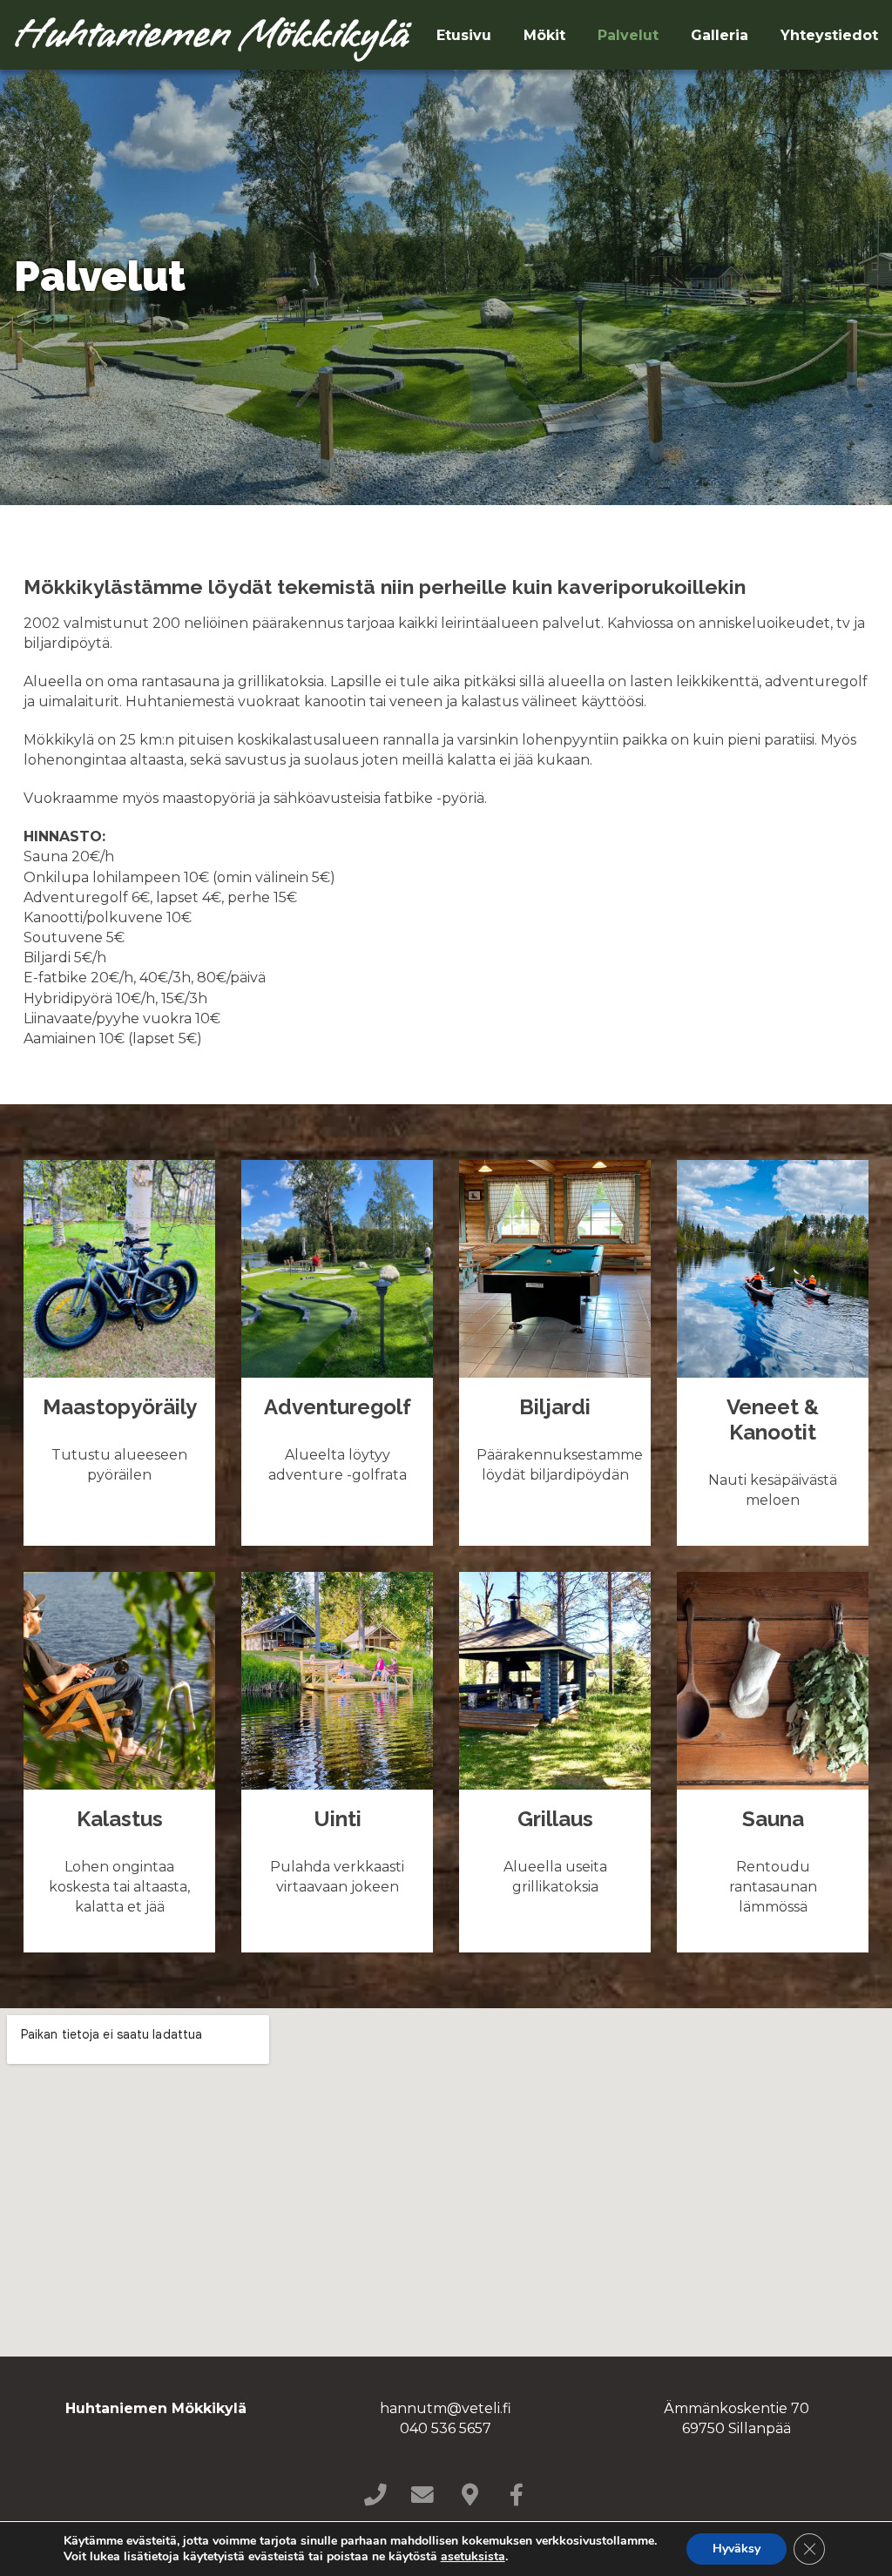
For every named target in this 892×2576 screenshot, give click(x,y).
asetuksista (473, 2557)
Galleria (720, 35)
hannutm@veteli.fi (446, 2408)
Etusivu (464, 35)
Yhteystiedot (829, 35)
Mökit (544, 35)
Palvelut (628, 35)
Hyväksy (737, 2549)
